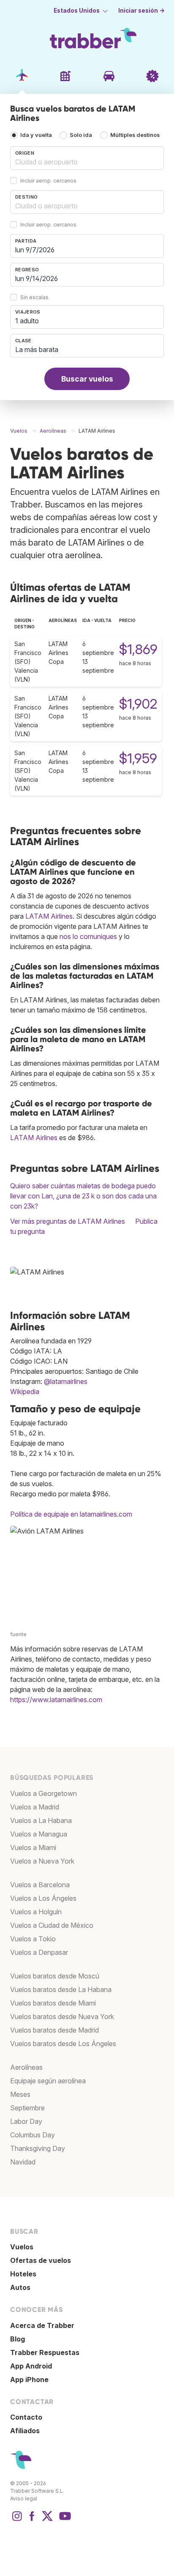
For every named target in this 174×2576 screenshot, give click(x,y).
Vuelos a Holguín (36, 1912)
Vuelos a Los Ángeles (43, 1898)
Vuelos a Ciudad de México (52, 1925)
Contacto (26, 2417)
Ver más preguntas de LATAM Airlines (68, 1221)
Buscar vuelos (87, 379)
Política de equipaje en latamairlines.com (71, 1514)
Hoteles (23, 2274)
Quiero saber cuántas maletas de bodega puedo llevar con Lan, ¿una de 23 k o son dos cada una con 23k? (83, 1196)
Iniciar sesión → (141, 11)
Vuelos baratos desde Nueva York (62, 2017)
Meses (20, 2094)
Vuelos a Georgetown (43, 1793)
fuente (18, 1634)
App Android (31, 2366)
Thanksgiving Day (38, 2148)
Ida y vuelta (36, 135)
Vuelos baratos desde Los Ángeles (63, 2044)
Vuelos (22, 2247)
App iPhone (29, 2380)
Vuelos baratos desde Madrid (54, 2030)
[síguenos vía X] (47, 2520)
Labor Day (26, 2121)
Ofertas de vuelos (41, 2260)
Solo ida (81, 135)
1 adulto (27, 321)
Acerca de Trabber (42, 2325)
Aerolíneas (26, 2067)
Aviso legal (24, 2498)
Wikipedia (25, 1392)
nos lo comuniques (88, 936)
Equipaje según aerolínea (48, 2081)
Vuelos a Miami (33, 1847)
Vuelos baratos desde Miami (53, 2003)
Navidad (23, 2162)
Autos (20, 2287)
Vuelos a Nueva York (42, 1861)
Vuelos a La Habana (41, 1820)
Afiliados (25, 2431)
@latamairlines (66, 1381)
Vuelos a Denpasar (39, 1952)
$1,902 (138, 704)
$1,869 (138, 649)
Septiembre (27, 2108)
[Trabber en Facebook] (32, 2520)
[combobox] (87, 158)
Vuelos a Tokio (33, 1939)
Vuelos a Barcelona (40, 1885)
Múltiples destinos (135, 135)
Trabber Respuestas (45, 2352)
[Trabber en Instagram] (17, 2520)
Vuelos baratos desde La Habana (61, 1989)
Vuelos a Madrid (35, 1807)
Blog (18, 2339)
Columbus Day (33, 2135)
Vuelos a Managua (39, 1834)
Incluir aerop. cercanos (48, 181)
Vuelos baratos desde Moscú (55, 1976)
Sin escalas (34, 298)
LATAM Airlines (49, 916)
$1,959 (138, 758)
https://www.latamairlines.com (56, 1700)
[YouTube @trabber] (64, 2520)
